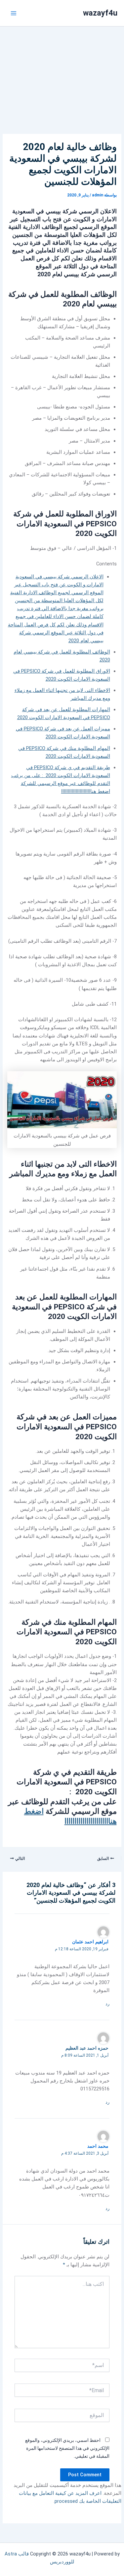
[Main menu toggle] (14, 13)
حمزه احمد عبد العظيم (87, 2048)
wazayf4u (100, 13)
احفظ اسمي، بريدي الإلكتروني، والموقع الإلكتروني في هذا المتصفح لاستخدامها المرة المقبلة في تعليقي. (67, 2448)
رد (107, 2004)
